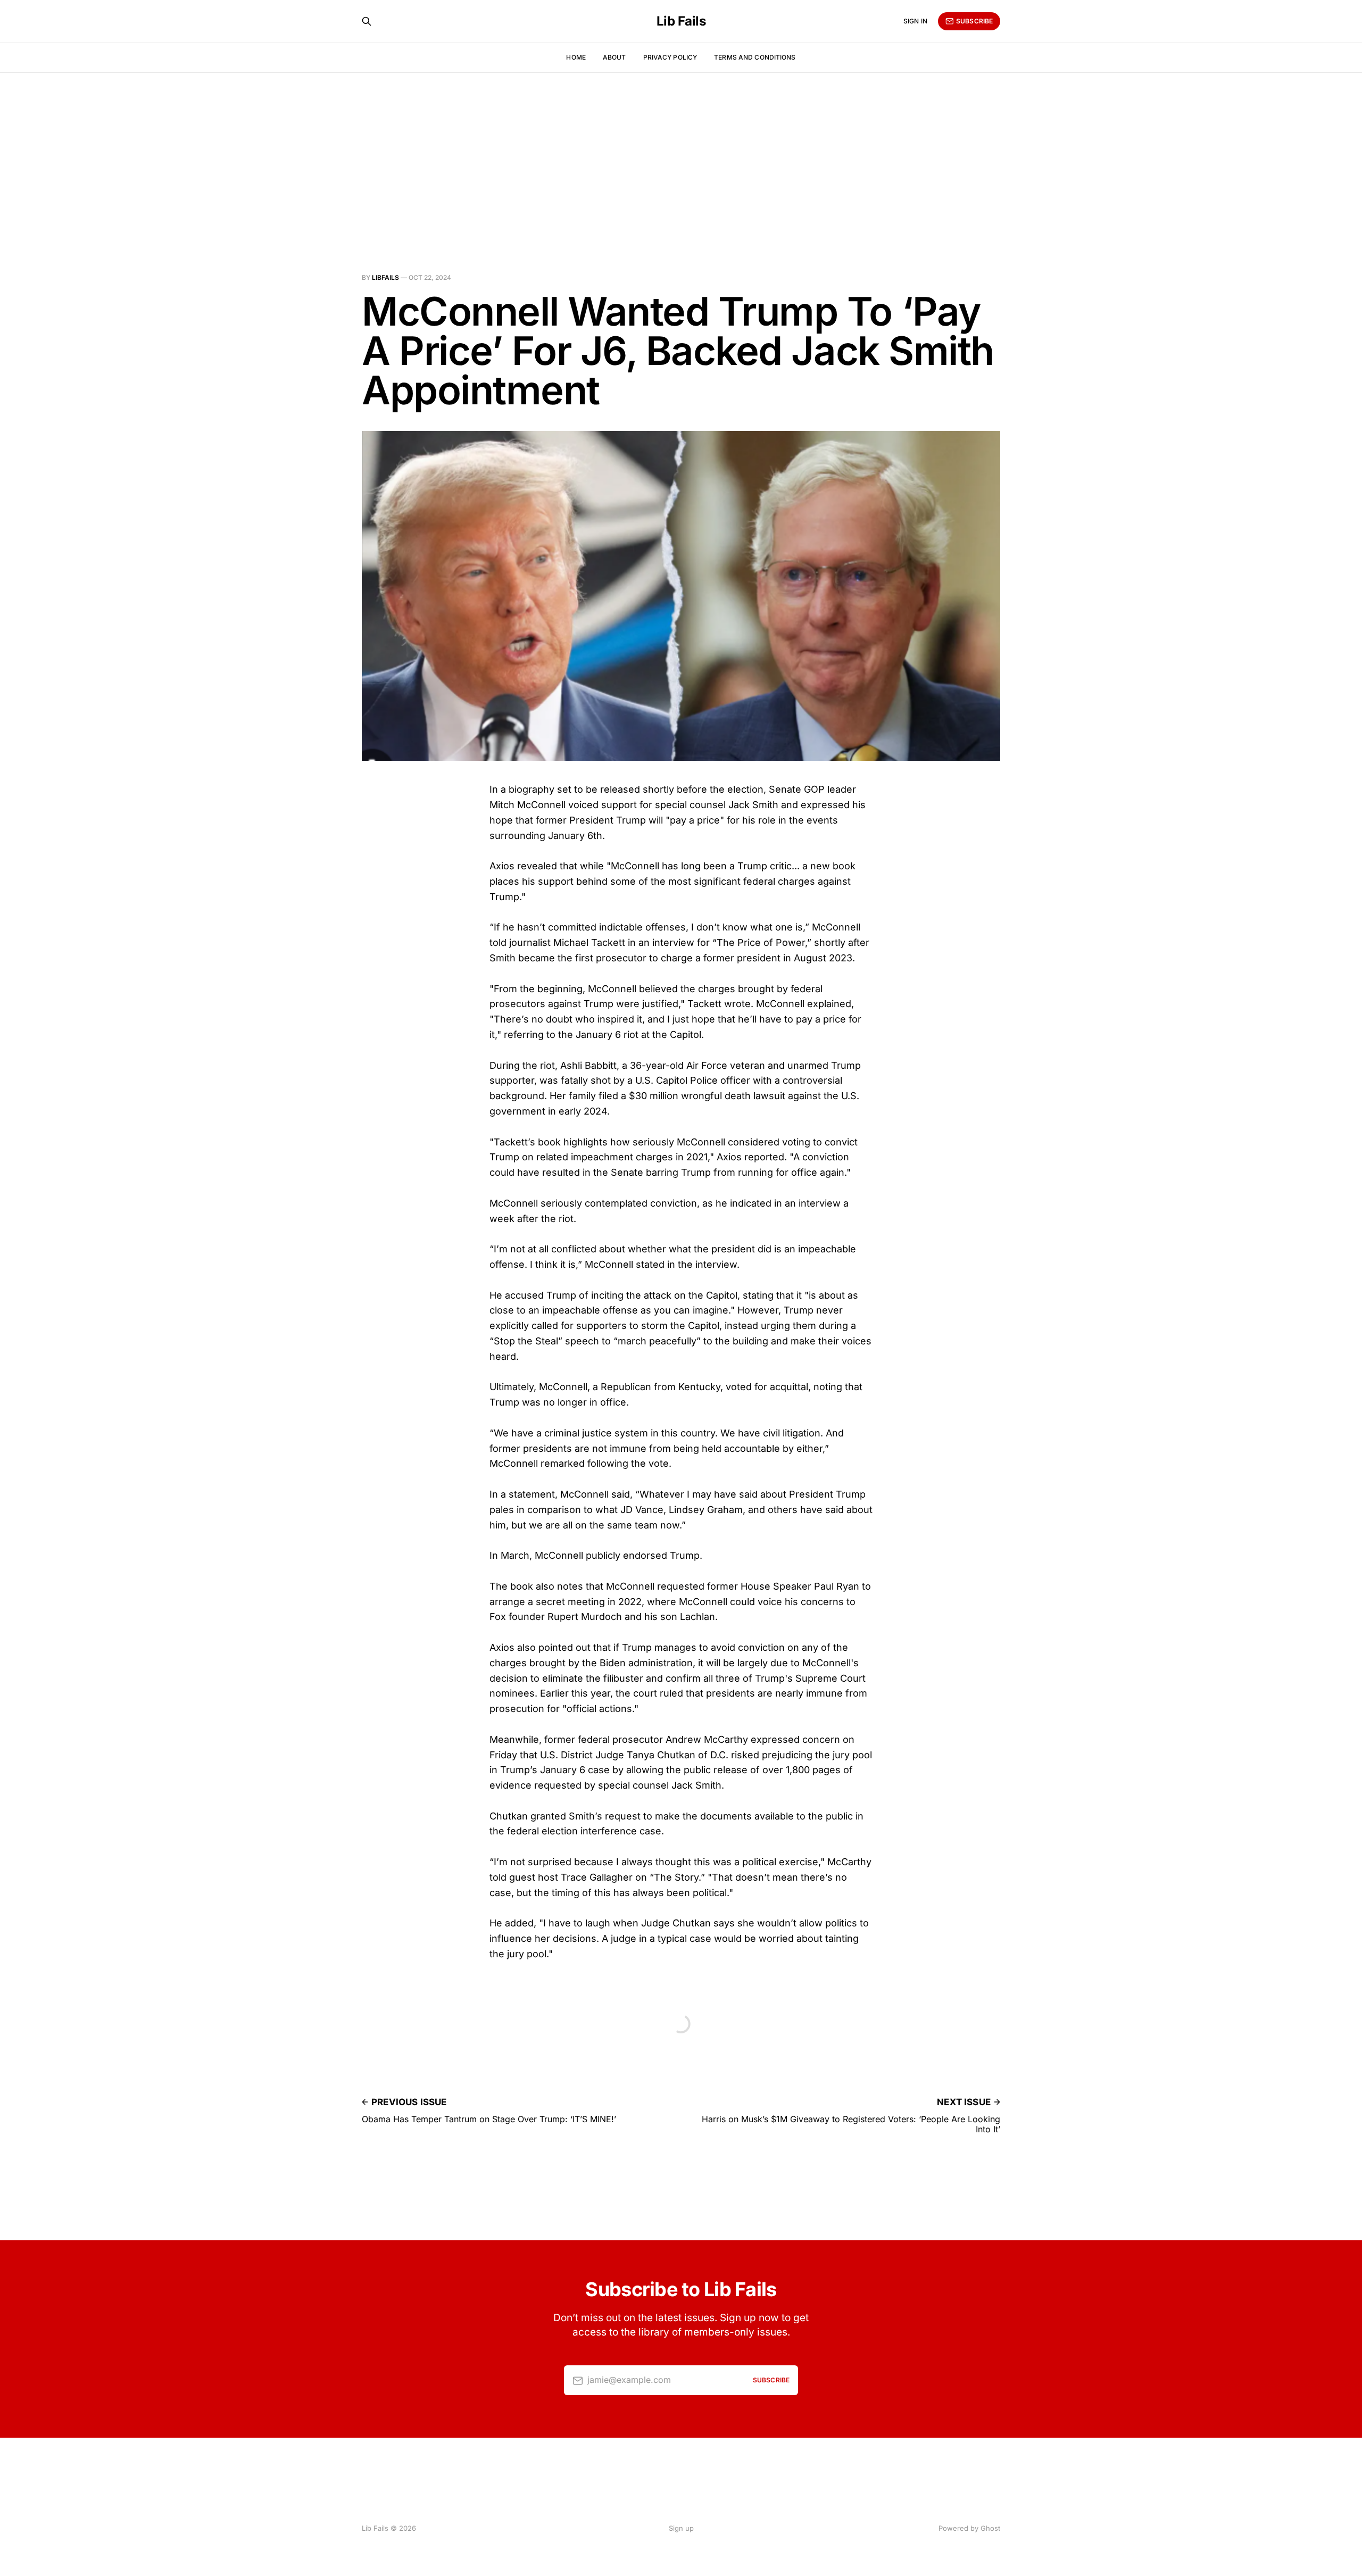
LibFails (385, 277)
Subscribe (974, 21)
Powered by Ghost (969, 2528)
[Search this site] (367, 21)
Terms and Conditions (755, 57)
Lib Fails (681, 21)
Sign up (681, 2528)
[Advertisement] (681, 152)
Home (576, 57)
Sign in (915, 21)
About (614, 57)
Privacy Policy (670, 57)
